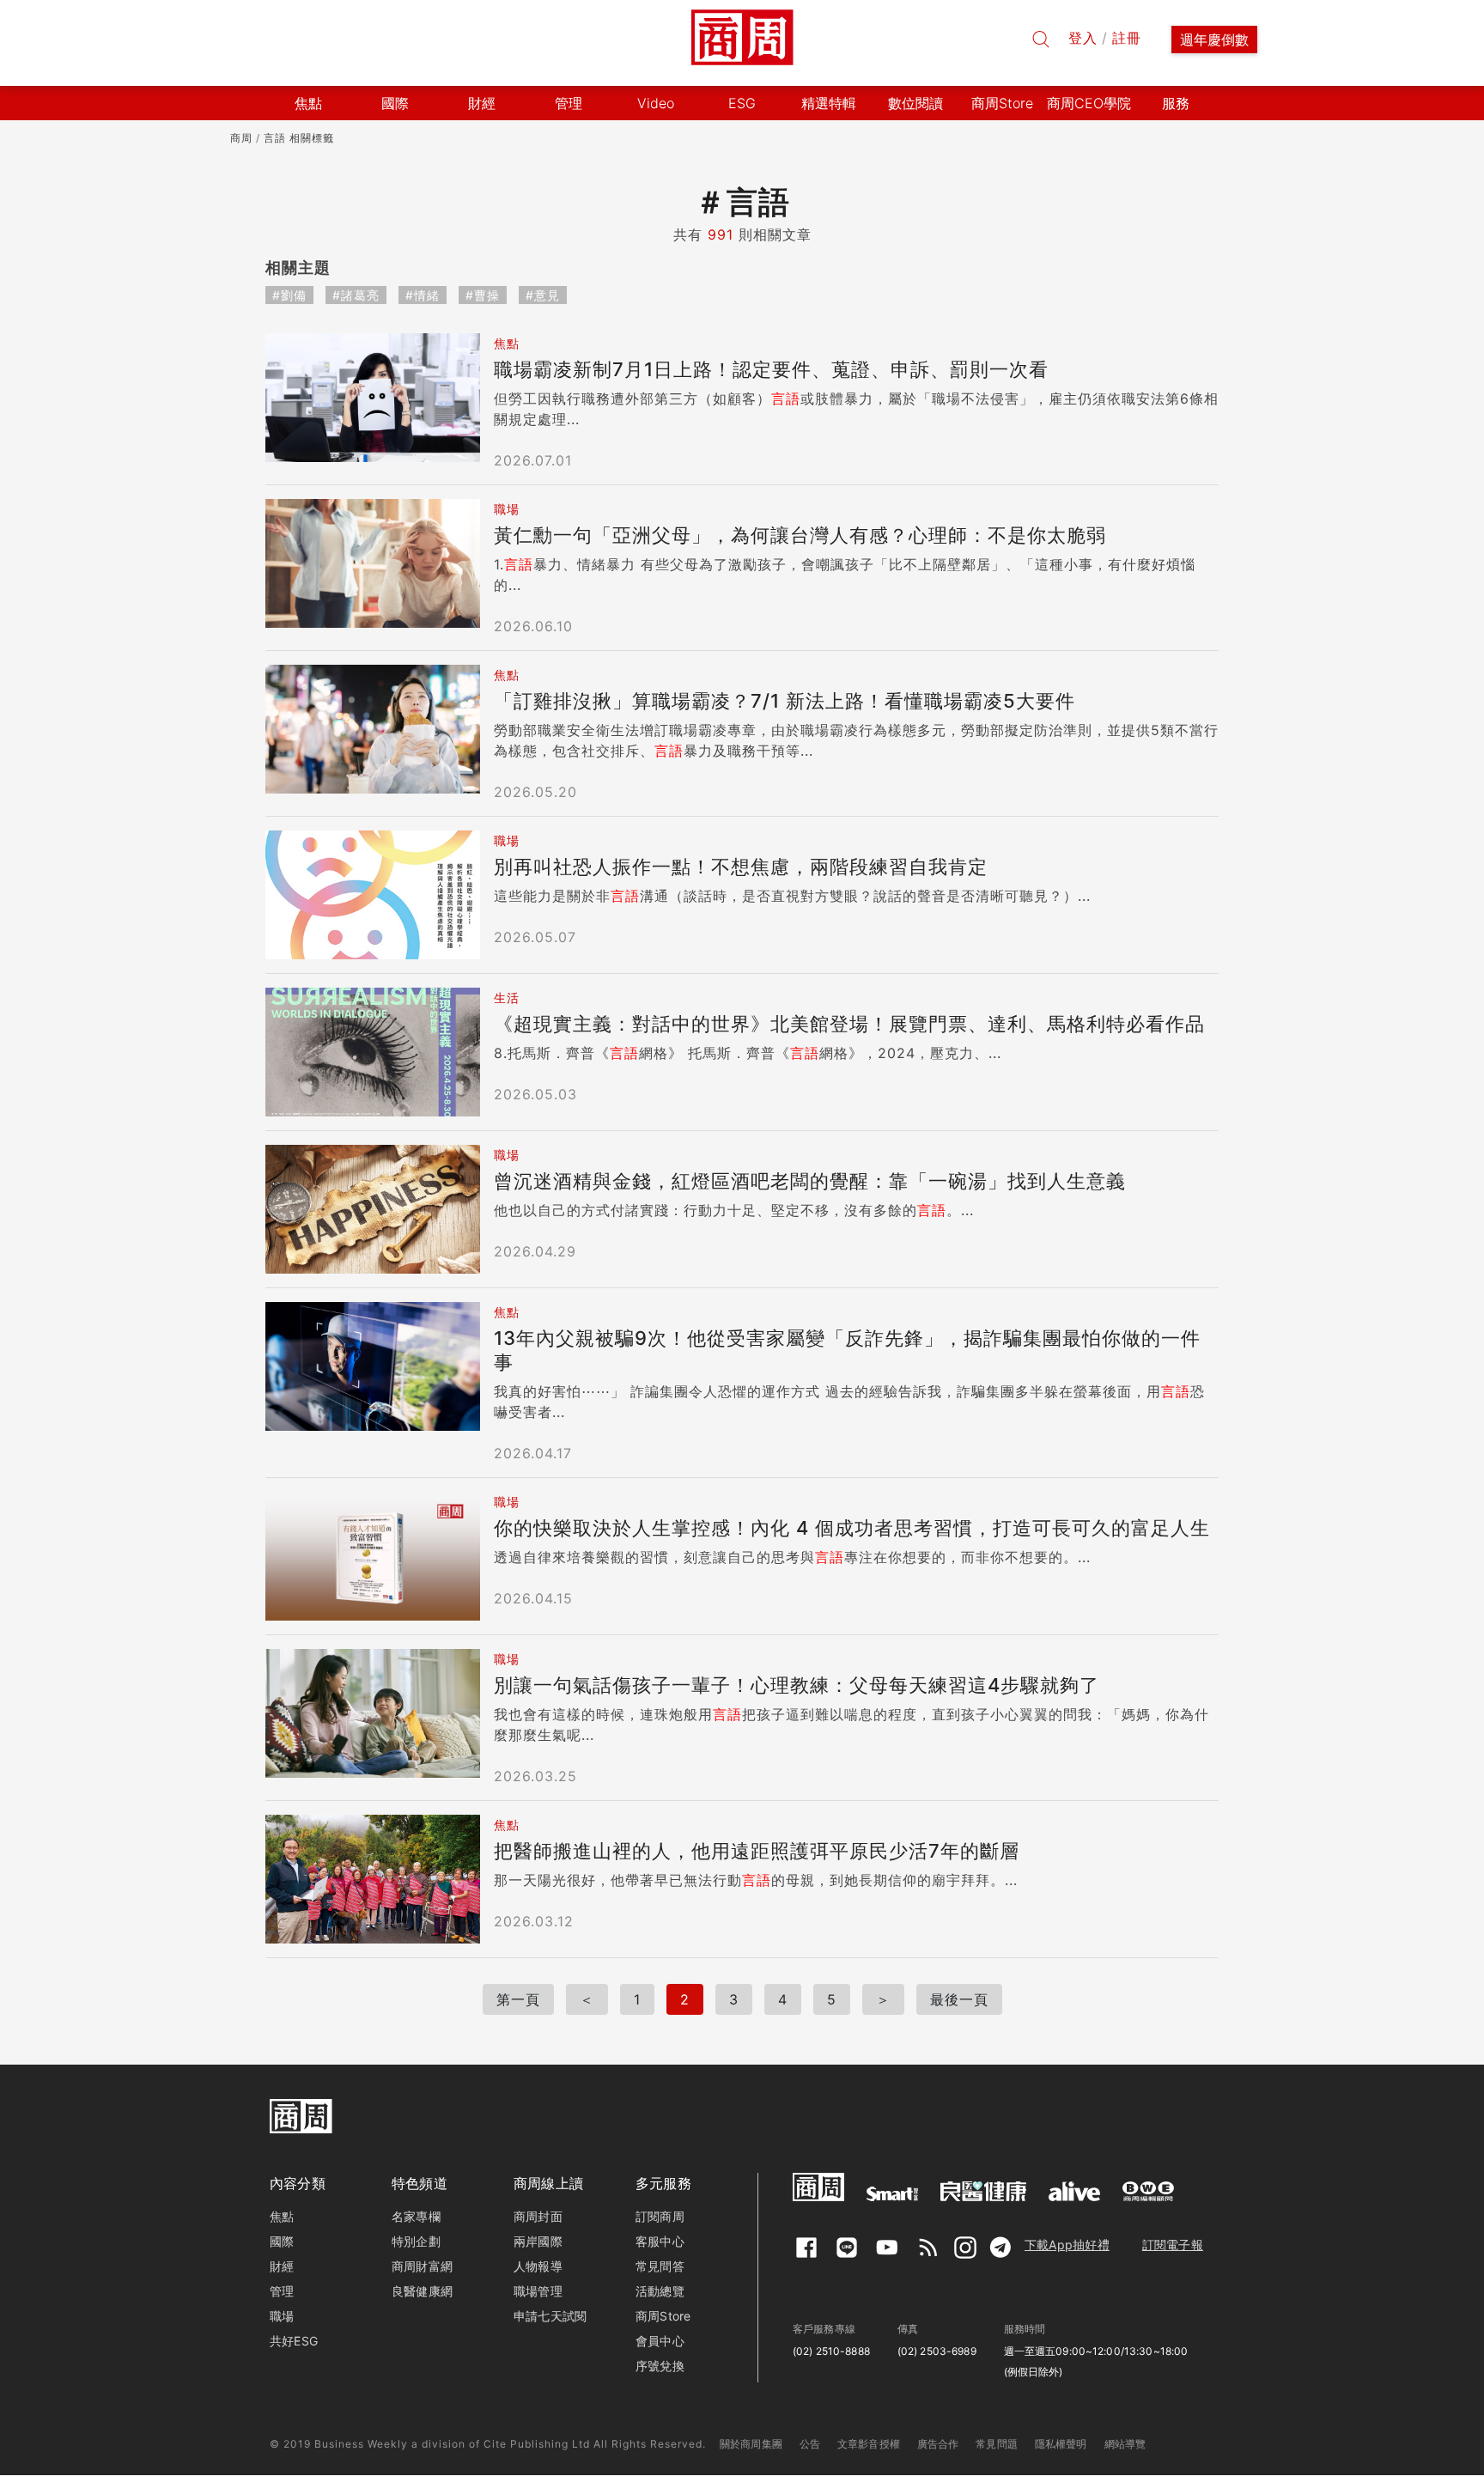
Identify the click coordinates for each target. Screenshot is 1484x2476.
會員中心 (660, 2341)
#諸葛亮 (356, 295)
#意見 (543, 295)
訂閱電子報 (1173, 2245)
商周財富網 (422, 2266)
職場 (282, 2316)
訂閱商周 (660, 2216)
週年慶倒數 (1214, 40)
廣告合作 (938, 2444)
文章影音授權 (869, 2444)
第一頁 (518, 1999)
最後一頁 (959, 1999)
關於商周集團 (751, 2444)
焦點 (282, 2216)
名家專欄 (416, 2216)
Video (656, 103)
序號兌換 (660, 2366)
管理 (282, 2291)
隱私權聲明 (1061, 2444)
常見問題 (997, 2444)
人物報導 (538, 2266)
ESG (742, 103)
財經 (282, 2266)
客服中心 (660, 2241)
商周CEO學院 (1089, 103)
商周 (241, 138)
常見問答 (660, 2266)
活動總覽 (660, 2291)
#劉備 (289, 295)
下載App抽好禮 (1067, 2245)
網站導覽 (1125, 2444)
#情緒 (423, 295)
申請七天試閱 (550, 2316)
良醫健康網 (422, 2291)
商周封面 (538, 2216)
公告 (810, 2444)
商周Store (1002, 103)
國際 (282, 2241)
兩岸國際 (538, 2241)
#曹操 (483, 295)
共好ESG (294, 2341)
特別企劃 (416, 2241)
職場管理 (538, 2291)
